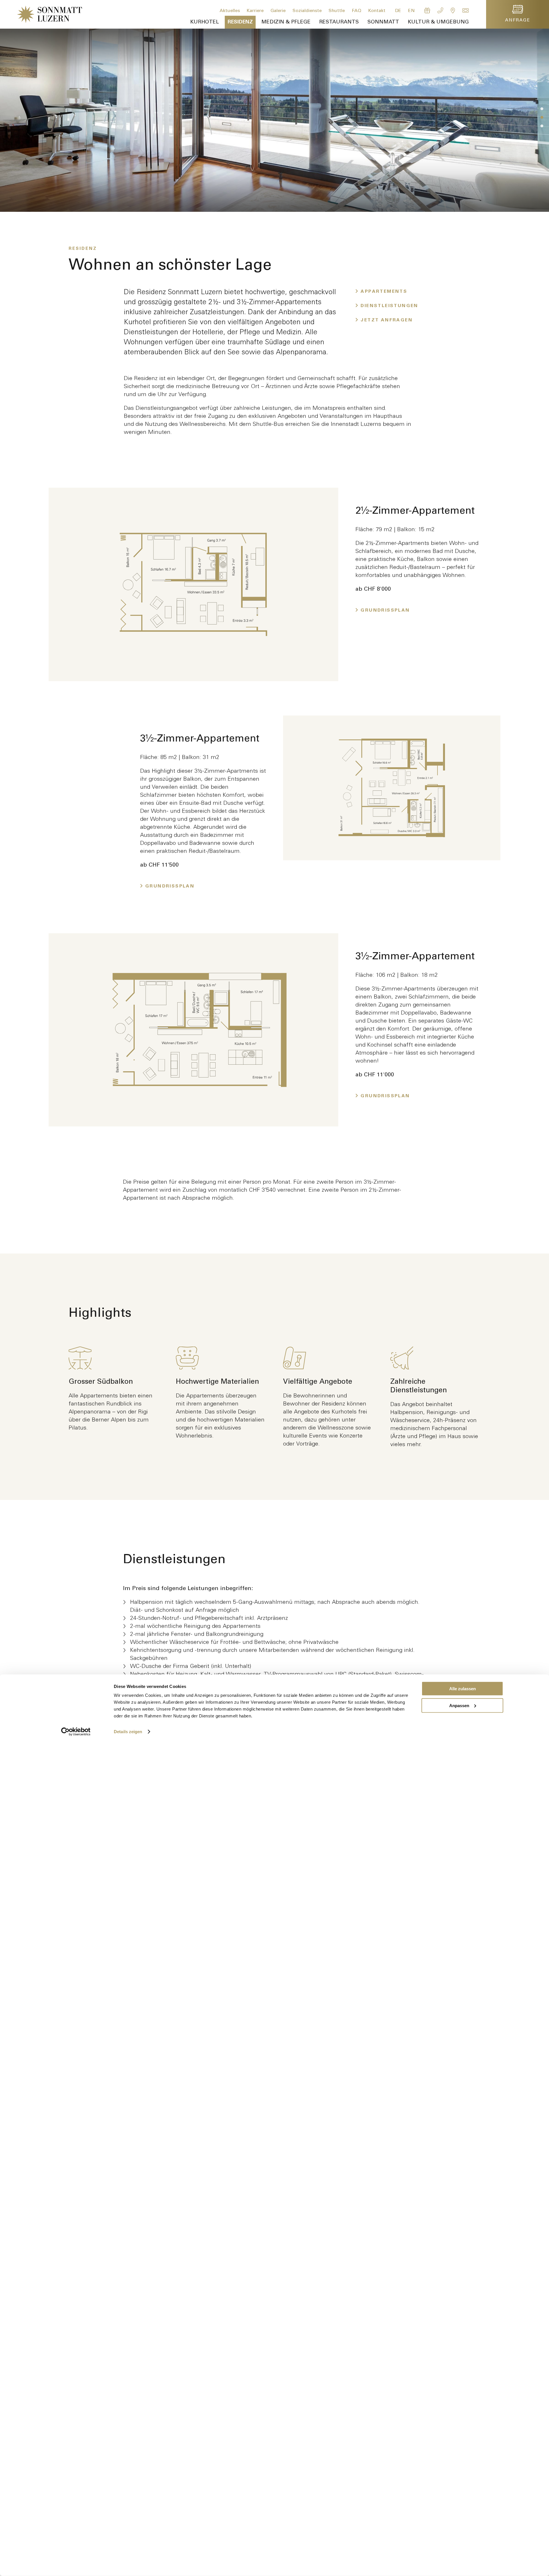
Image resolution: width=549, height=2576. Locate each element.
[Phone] (441, 11)
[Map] (454, 11)
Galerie (279, 11)
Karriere (256, 11)
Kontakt (377, 11)
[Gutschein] (428, 11)
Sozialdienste (308, 11)
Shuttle (337, 11)
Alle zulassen (463, 1689)
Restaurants (339, 22)
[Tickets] (466, 11)
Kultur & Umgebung (438, 22)
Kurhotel (205, 22)
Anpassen (459, 1705)
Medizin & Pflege (286, 22)
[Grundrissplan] (193, 584)
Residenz (240, 22)
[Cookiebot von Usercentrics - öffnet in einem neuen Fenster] (76, 1732)
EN (412, 11)
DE (399, 11)
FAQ (357, 11)
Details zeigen (128, 1732)
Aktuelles (230, 11)
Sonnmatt (383, 22)
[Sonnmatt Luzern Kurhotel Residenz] (41, 14)
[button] (542, 109)
